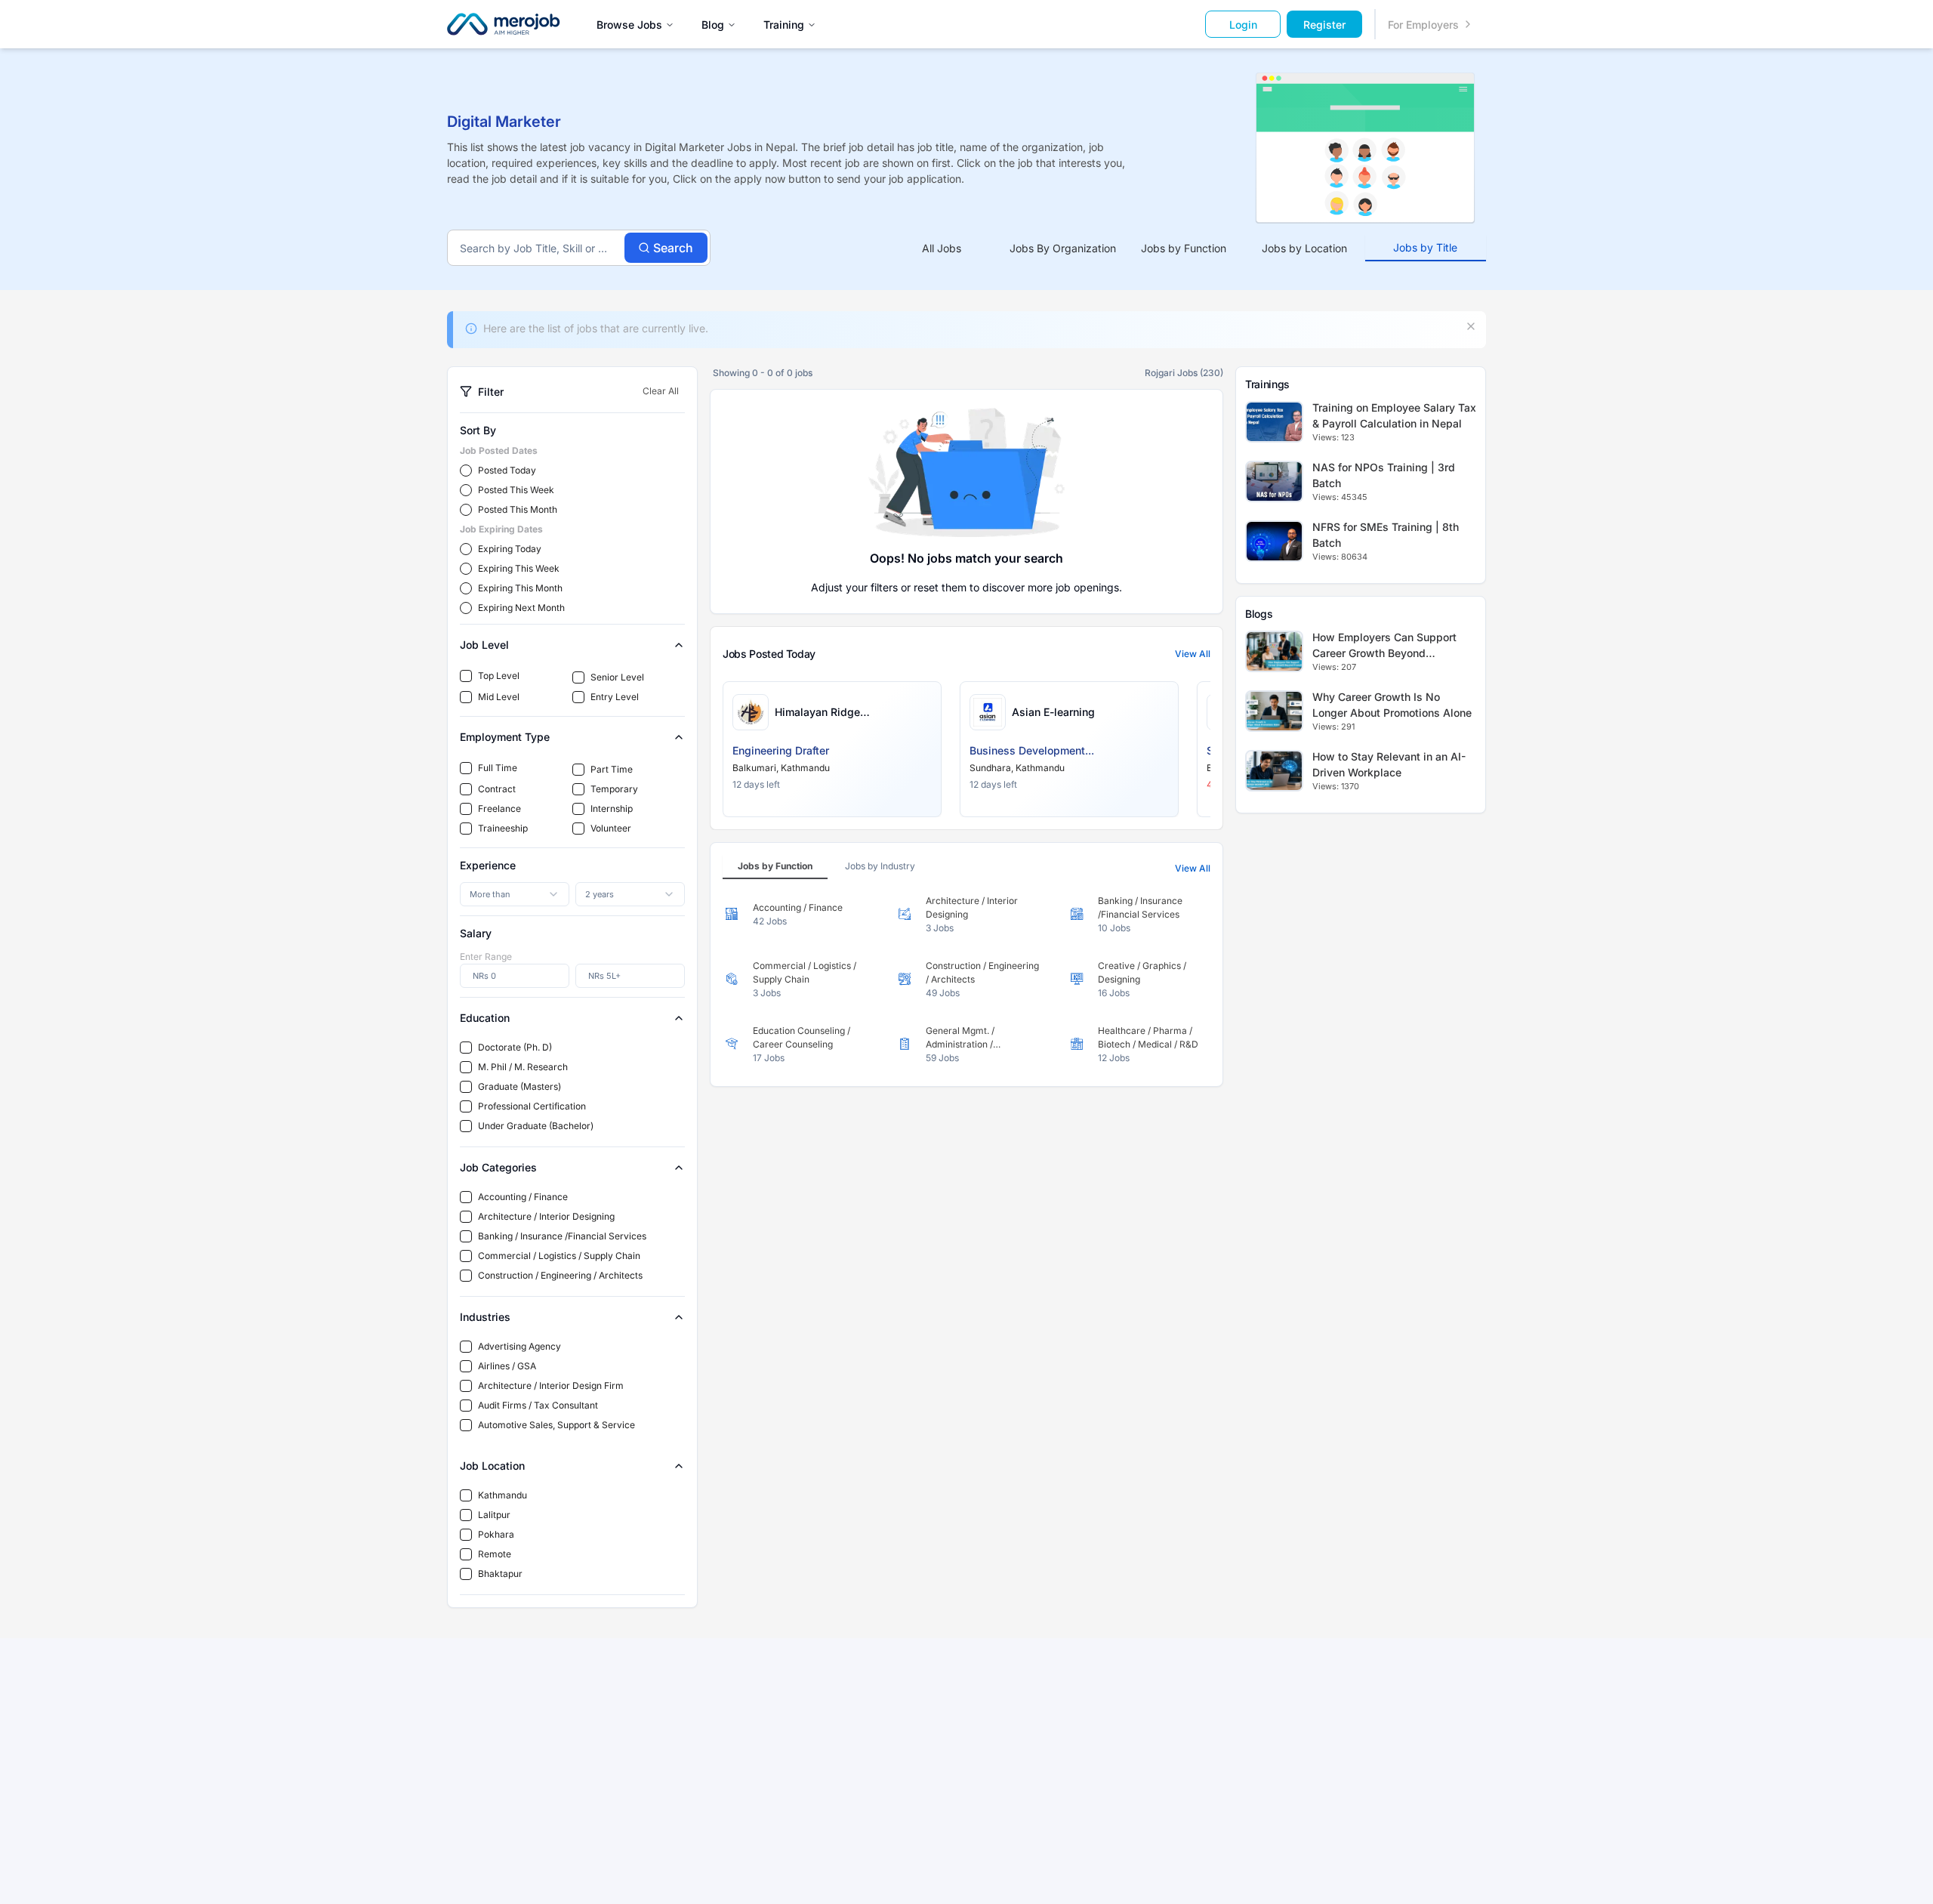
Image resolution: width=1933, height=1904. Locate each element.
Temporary (614, 789)
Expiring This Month (520, 588)
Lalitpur (494, 1515)
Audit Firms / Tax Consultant (538, 1405)
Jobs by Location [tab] (1304, 248)
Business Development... (1032, 750)
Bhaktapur (500, 1574)
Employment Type (505, 737)
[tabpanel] (966, 980)
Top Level (499, 676)
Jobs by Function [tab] (1184, 248)
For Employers (1423, 25)
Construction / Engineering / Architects (560, 1275)
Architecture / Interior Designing (546, 1216)
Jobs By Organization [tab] (1063, 248)
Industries (485, 1317)
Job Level (484, 645)
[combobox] (515, 894)
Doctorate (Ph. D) (515, 1047)
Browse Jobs (629, 25)
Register (1324, 25)
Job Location (492, 1466)
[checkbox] (466, 676)
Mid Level (499, 697)
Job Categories (498, 1167)
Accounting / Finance (523, 1197)
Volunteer (611, 828)
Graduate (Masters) (519, 1086)
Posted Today (507, 470)
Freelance (499, 809)
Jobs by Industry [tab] (880, 866)
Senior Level (617, 677)
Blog (713, 25)
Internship (612, 809)
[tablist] (1184, 248)
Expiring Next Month (521, 608)
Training (784, 25)
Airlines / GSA (507, 1366)
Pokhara (496, 1534)
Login (1243, 25)
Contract (497, 789)
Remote (495, 1554)
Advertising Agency (519, 1346)
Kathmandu (503, 1495)
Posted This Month (518, 509)
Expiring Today (510, 549)
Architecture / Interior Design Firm (551, 1386)
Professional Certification (532, 1106)
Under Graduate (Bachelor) (536, 1126)
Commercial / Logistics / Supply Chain (559, 1256)
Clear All (661, 391)
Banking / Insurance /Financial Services (562, 1236)
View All (1193, 654)
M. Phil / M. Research (523, 1067)
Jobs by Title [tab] (1425, 247)
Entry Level (615, 697)
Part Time (612, 769)
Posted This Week (516, 490)
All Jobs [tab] (942, 248)
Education (485, 1018)
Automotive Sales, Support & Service (556, 1425)
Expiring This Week (519, 568)
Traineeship (503, 828)
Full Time (498, 768)
